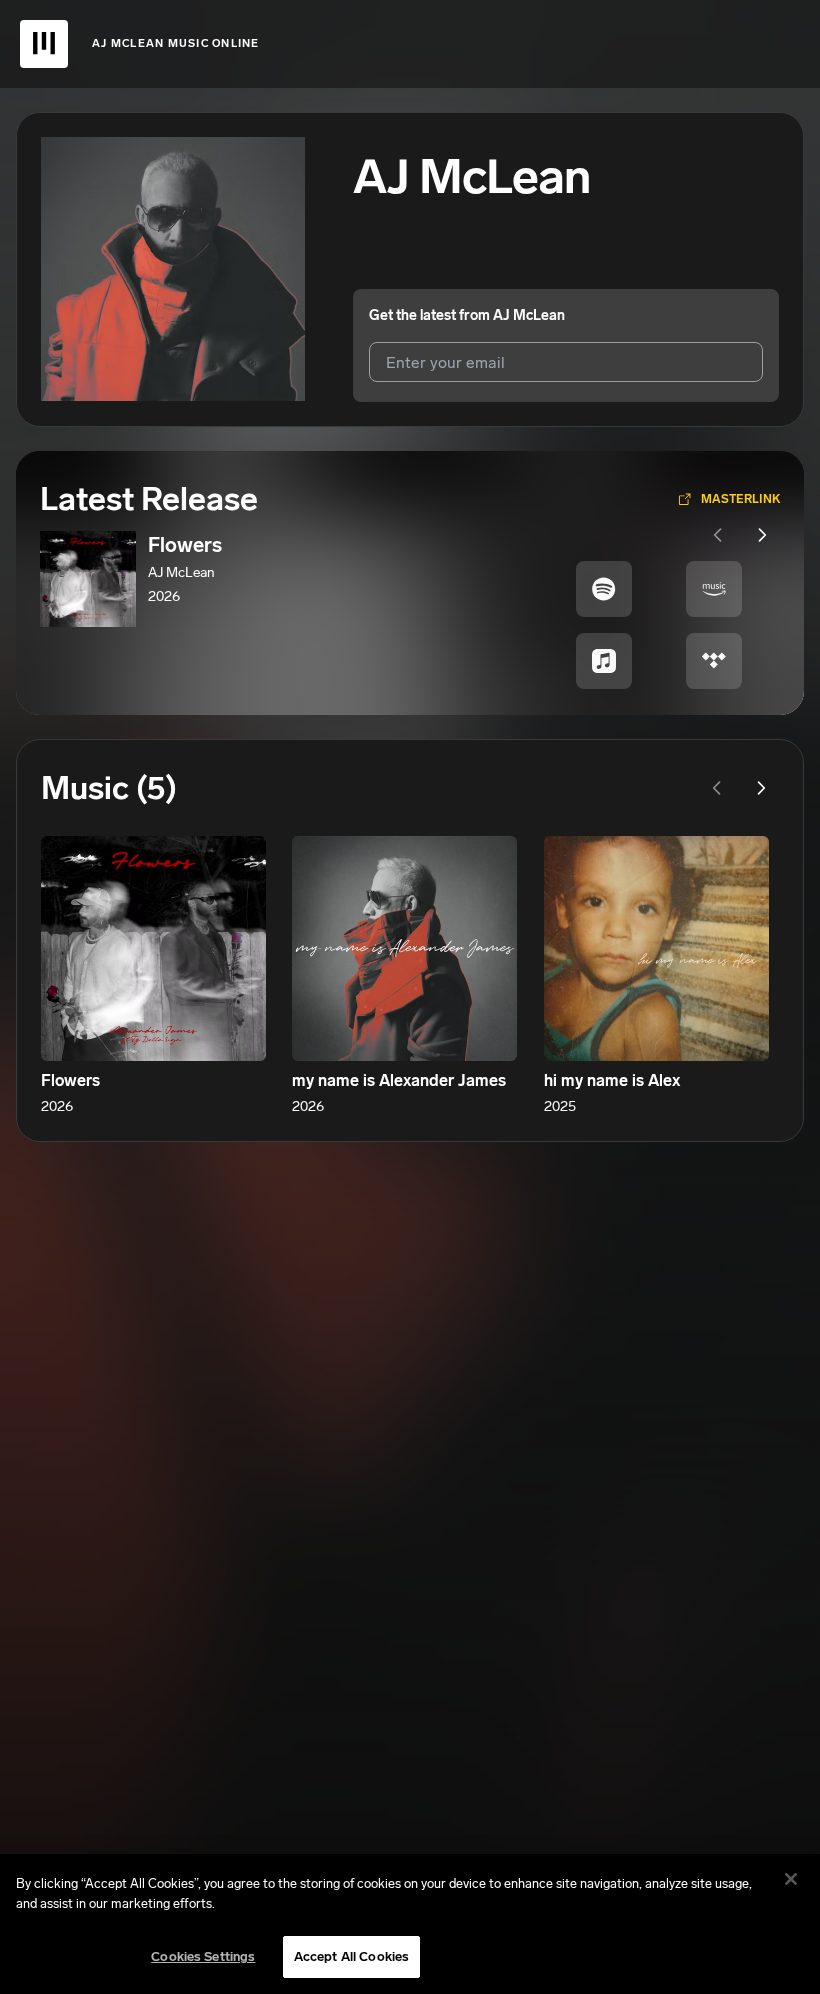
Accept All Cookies (351, 1956)
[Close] (791, 1879)
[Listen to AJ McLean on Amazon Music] (714, 589)
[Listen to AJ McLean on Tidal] (714, 661)
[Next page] (762, 535)
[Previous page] (718, 535)
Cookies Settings (203, 1956)
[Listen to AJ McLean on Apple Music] (604, 661)
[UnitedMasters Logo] (44, 44)
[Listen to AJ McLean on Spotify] (604, 589)
